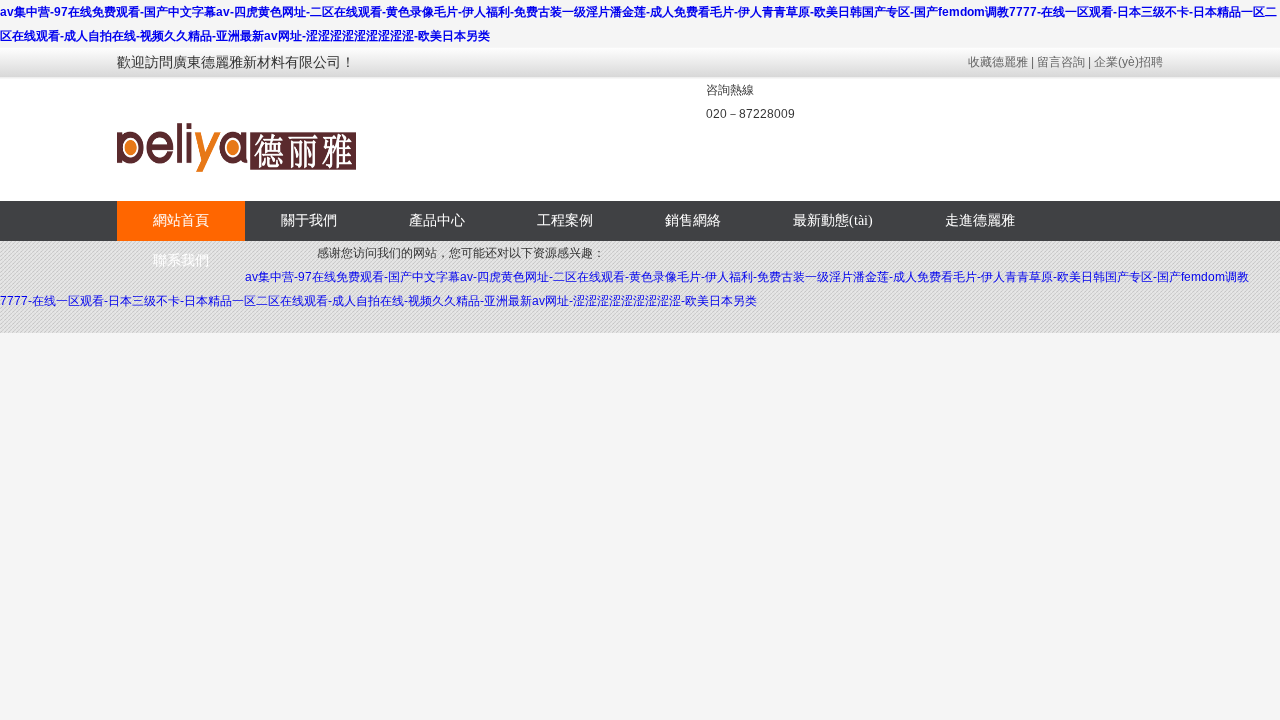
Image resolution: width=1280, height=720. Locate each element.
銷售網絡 (693, 220)
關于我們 (309, 220)
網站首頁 (181, 220)
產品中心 (437, 220)
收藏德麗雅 (998, 62)
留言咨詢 (1061, 62)
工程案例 (565, 220)
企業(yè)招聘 (1128, 62)
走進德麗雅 (980, 220)
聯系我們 (181, 260)
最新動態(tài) (833, 220)
